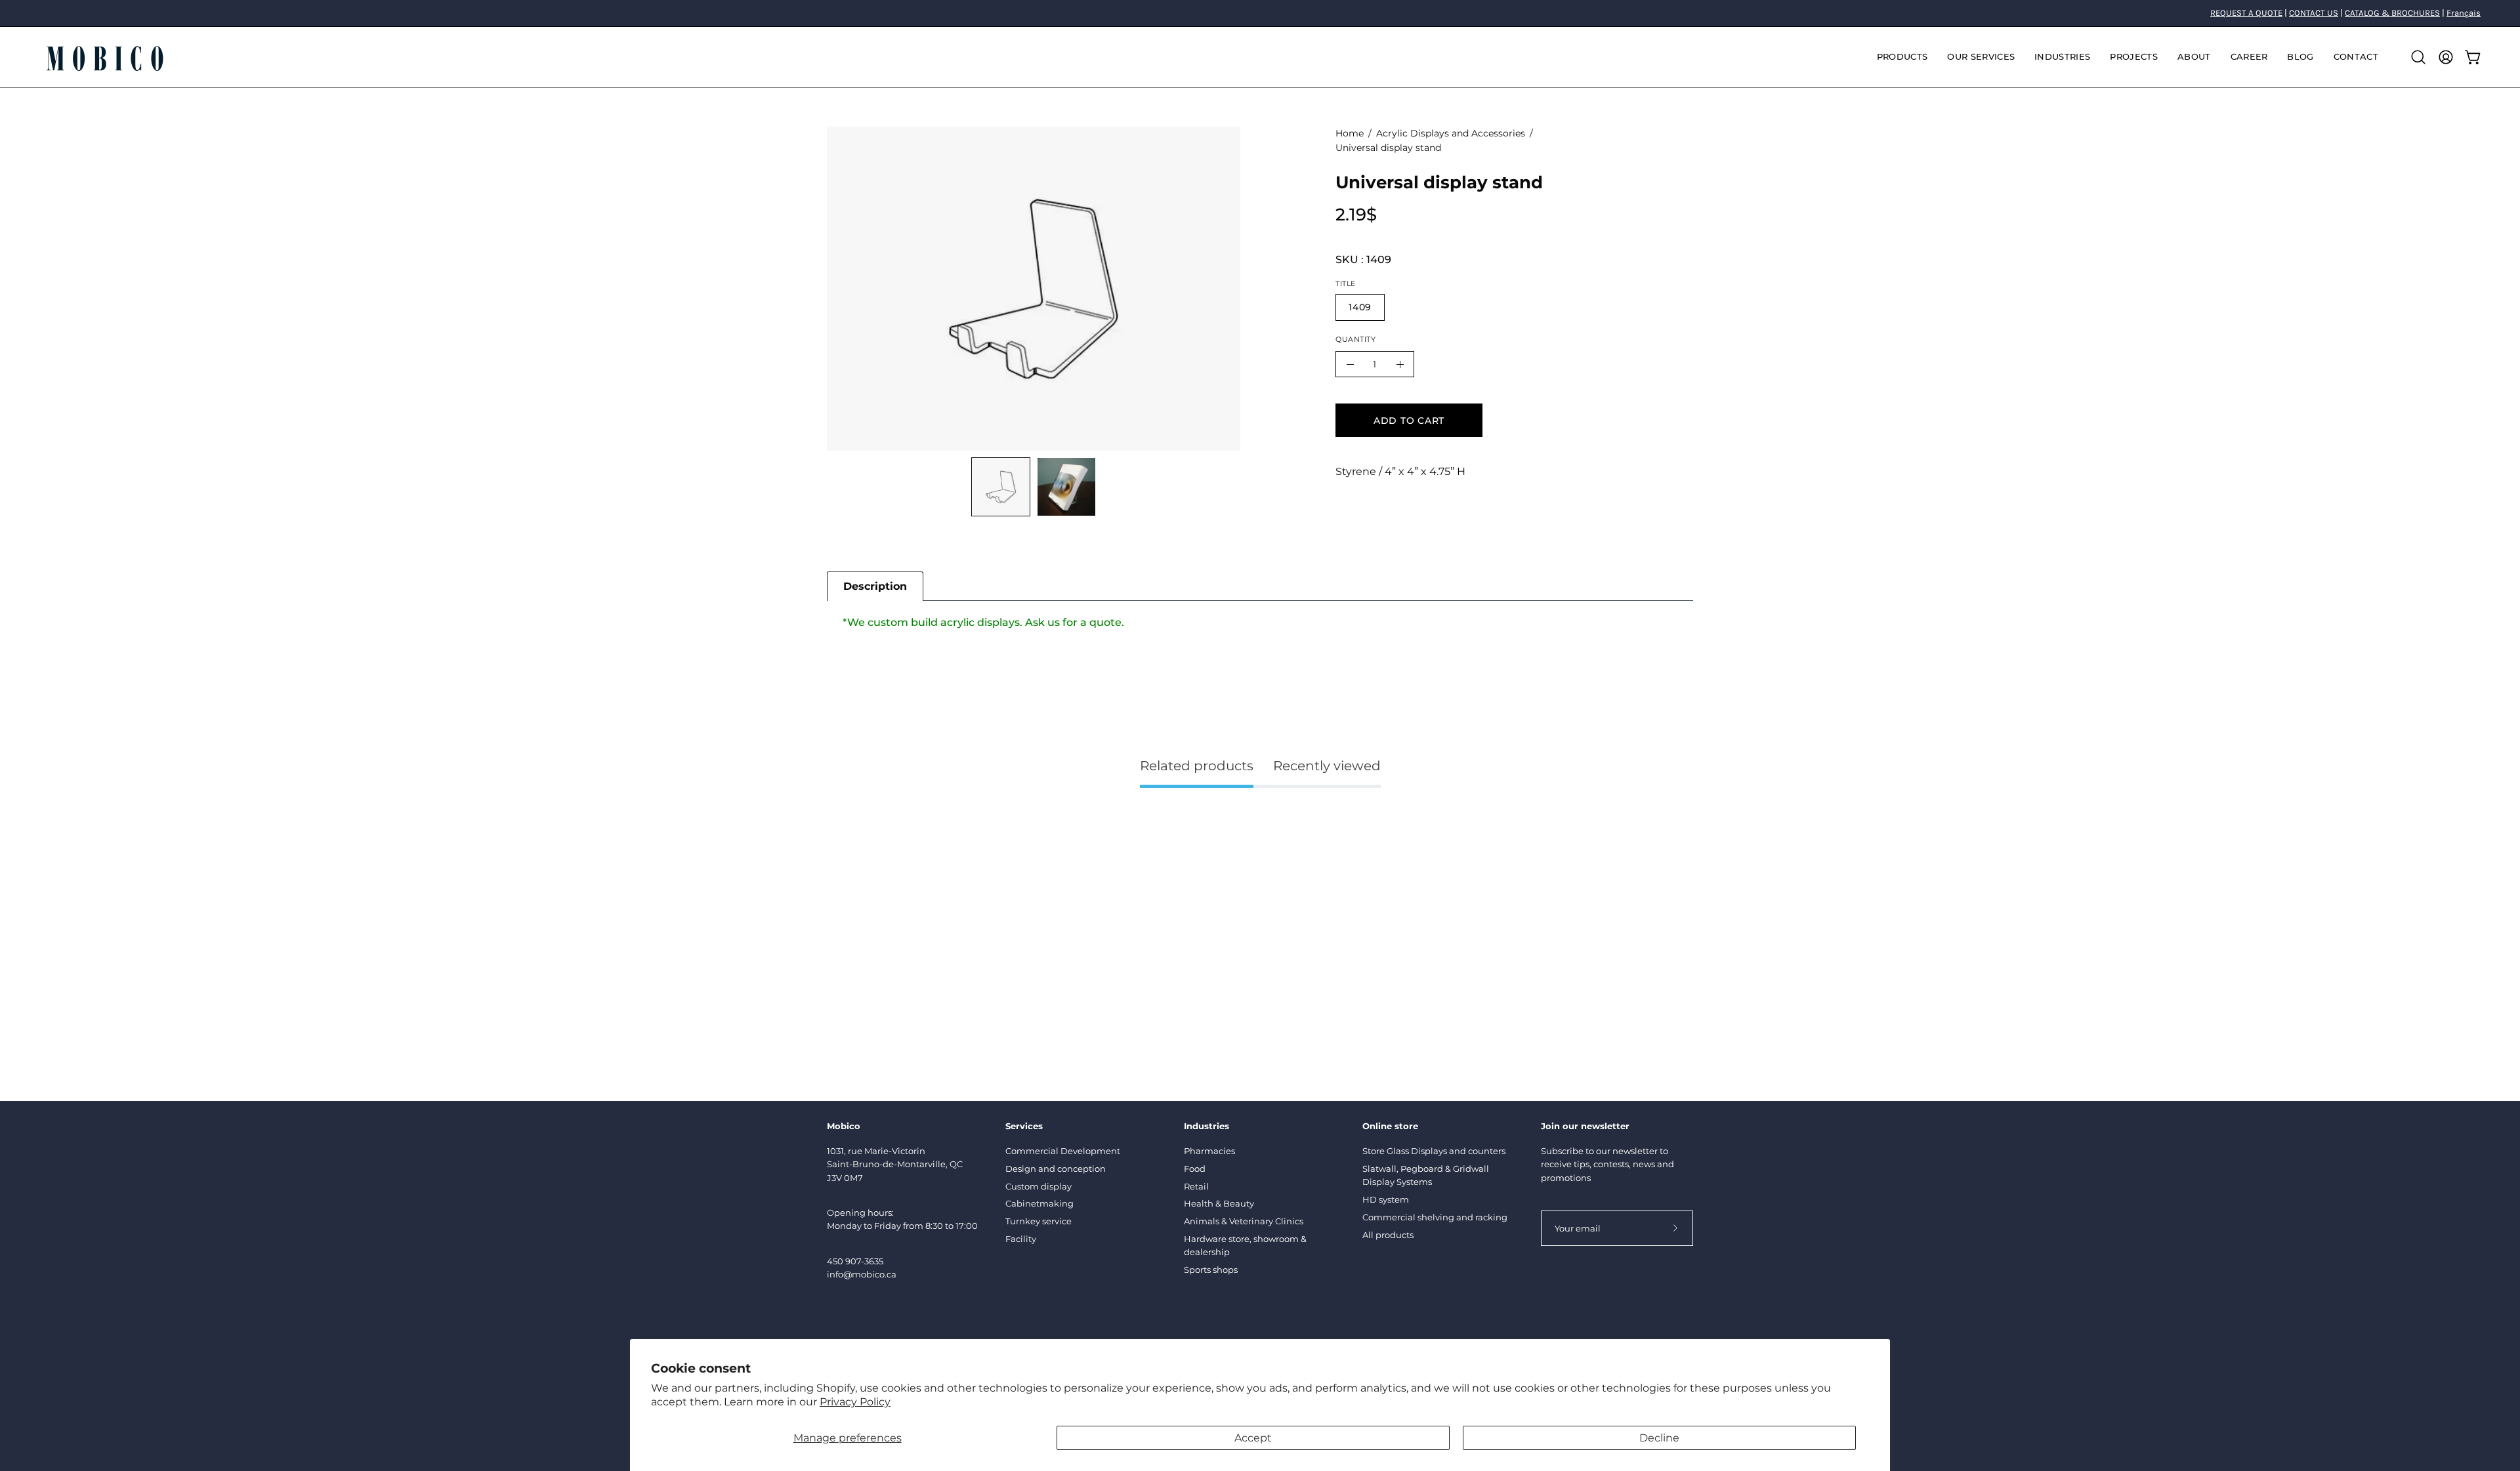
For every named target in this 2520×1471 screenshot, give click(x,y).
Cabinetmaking (1039, 1203)
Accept (1253, 1438)
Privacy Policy (855, 1402)
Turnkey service (1039, 1221)
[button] (1981, 57)
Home (1350, 133)
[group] (1260, 13)
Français (2464, 13)
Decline (1659, 1438)
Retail (1196, 1186)
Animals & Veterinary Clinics (1244, 1221)
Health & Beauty (1219, 1203)
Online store (1390, 1126)
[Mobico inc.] (105, 57)
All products (1388, 1235)
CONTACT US (2314, 13)
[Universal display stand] (1001, 487)
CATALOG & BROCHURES (2392, 13)
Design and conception (1056, 1169)
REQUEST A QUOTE (2246, 13)
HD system (1386, 1199)
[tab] (875, 586)
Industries (1207, 1126)
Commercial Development (1063, 1151)
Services (1024, 1126)
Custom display (1039, 1186)
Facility (1021, 1239)
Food (1195, 1169)
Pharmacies (1209, 1151)
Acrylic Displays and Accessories (1451, 133)
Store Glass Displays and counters (1434, 1151)
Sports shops (1211, 1270)
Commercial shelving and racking (1435, 1217)
